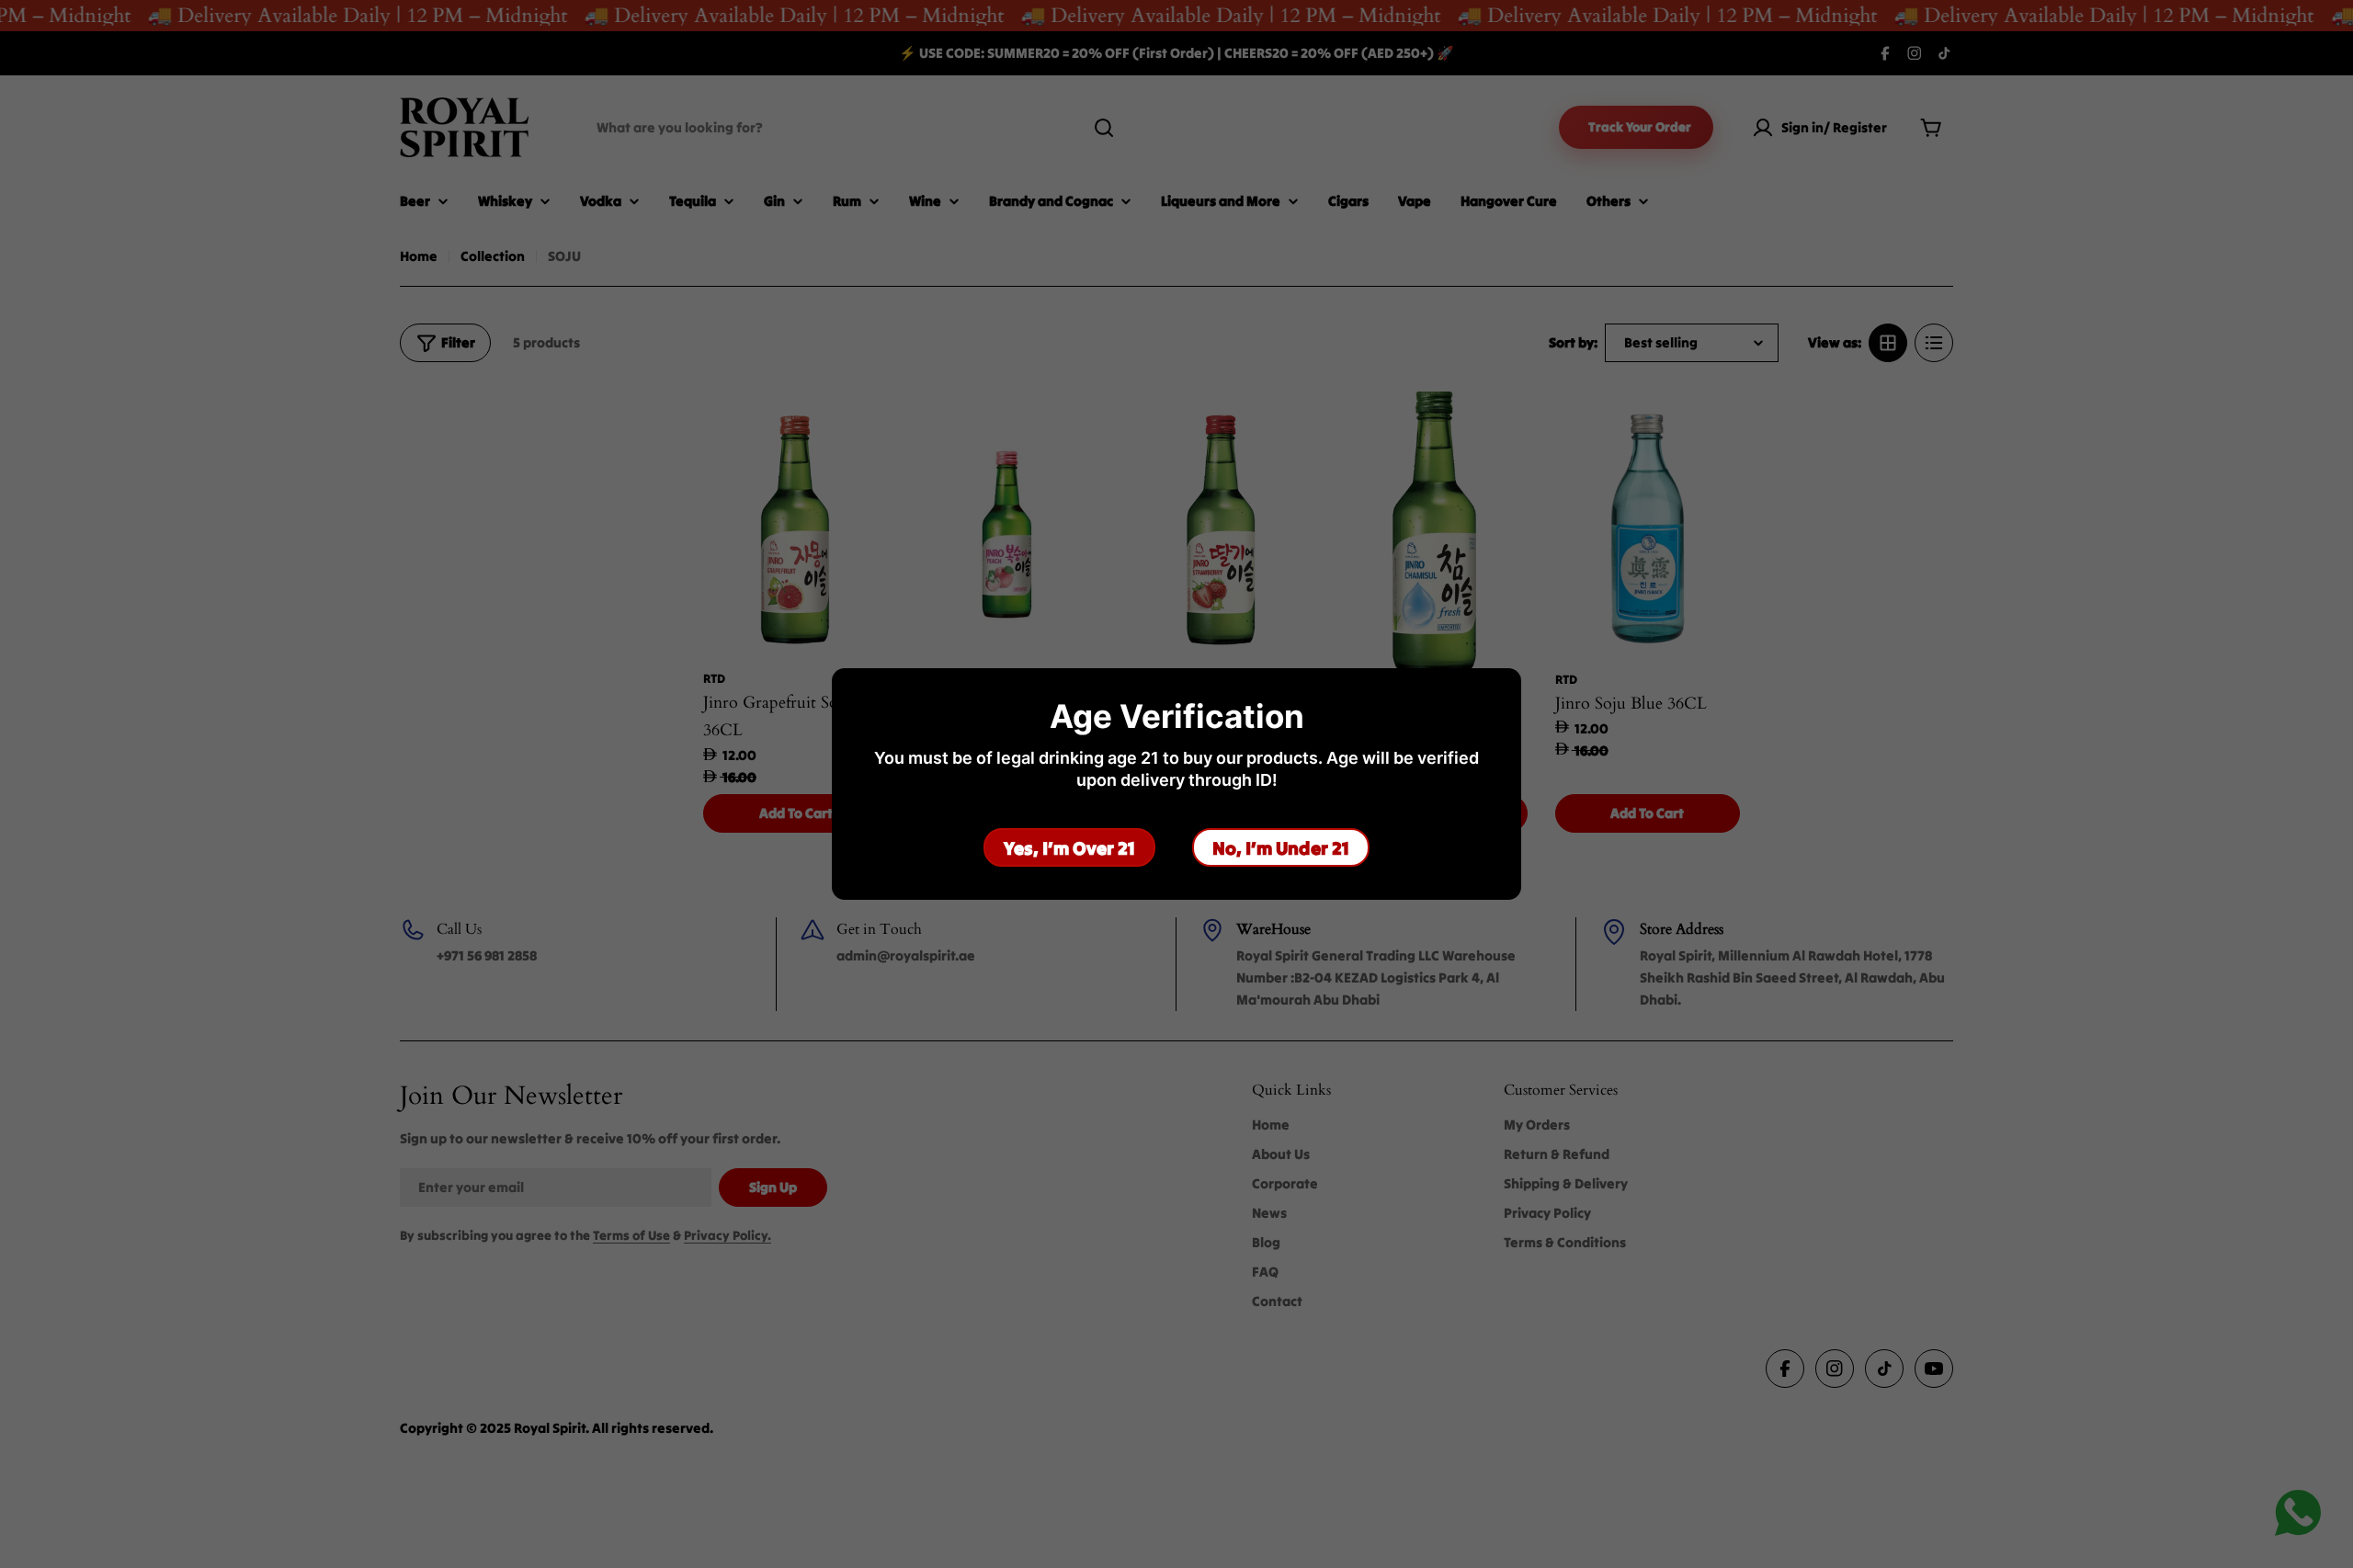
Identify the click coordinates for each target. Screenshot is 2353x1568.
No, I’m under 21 (1281, 848)
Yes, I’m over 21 (1069, 848)
